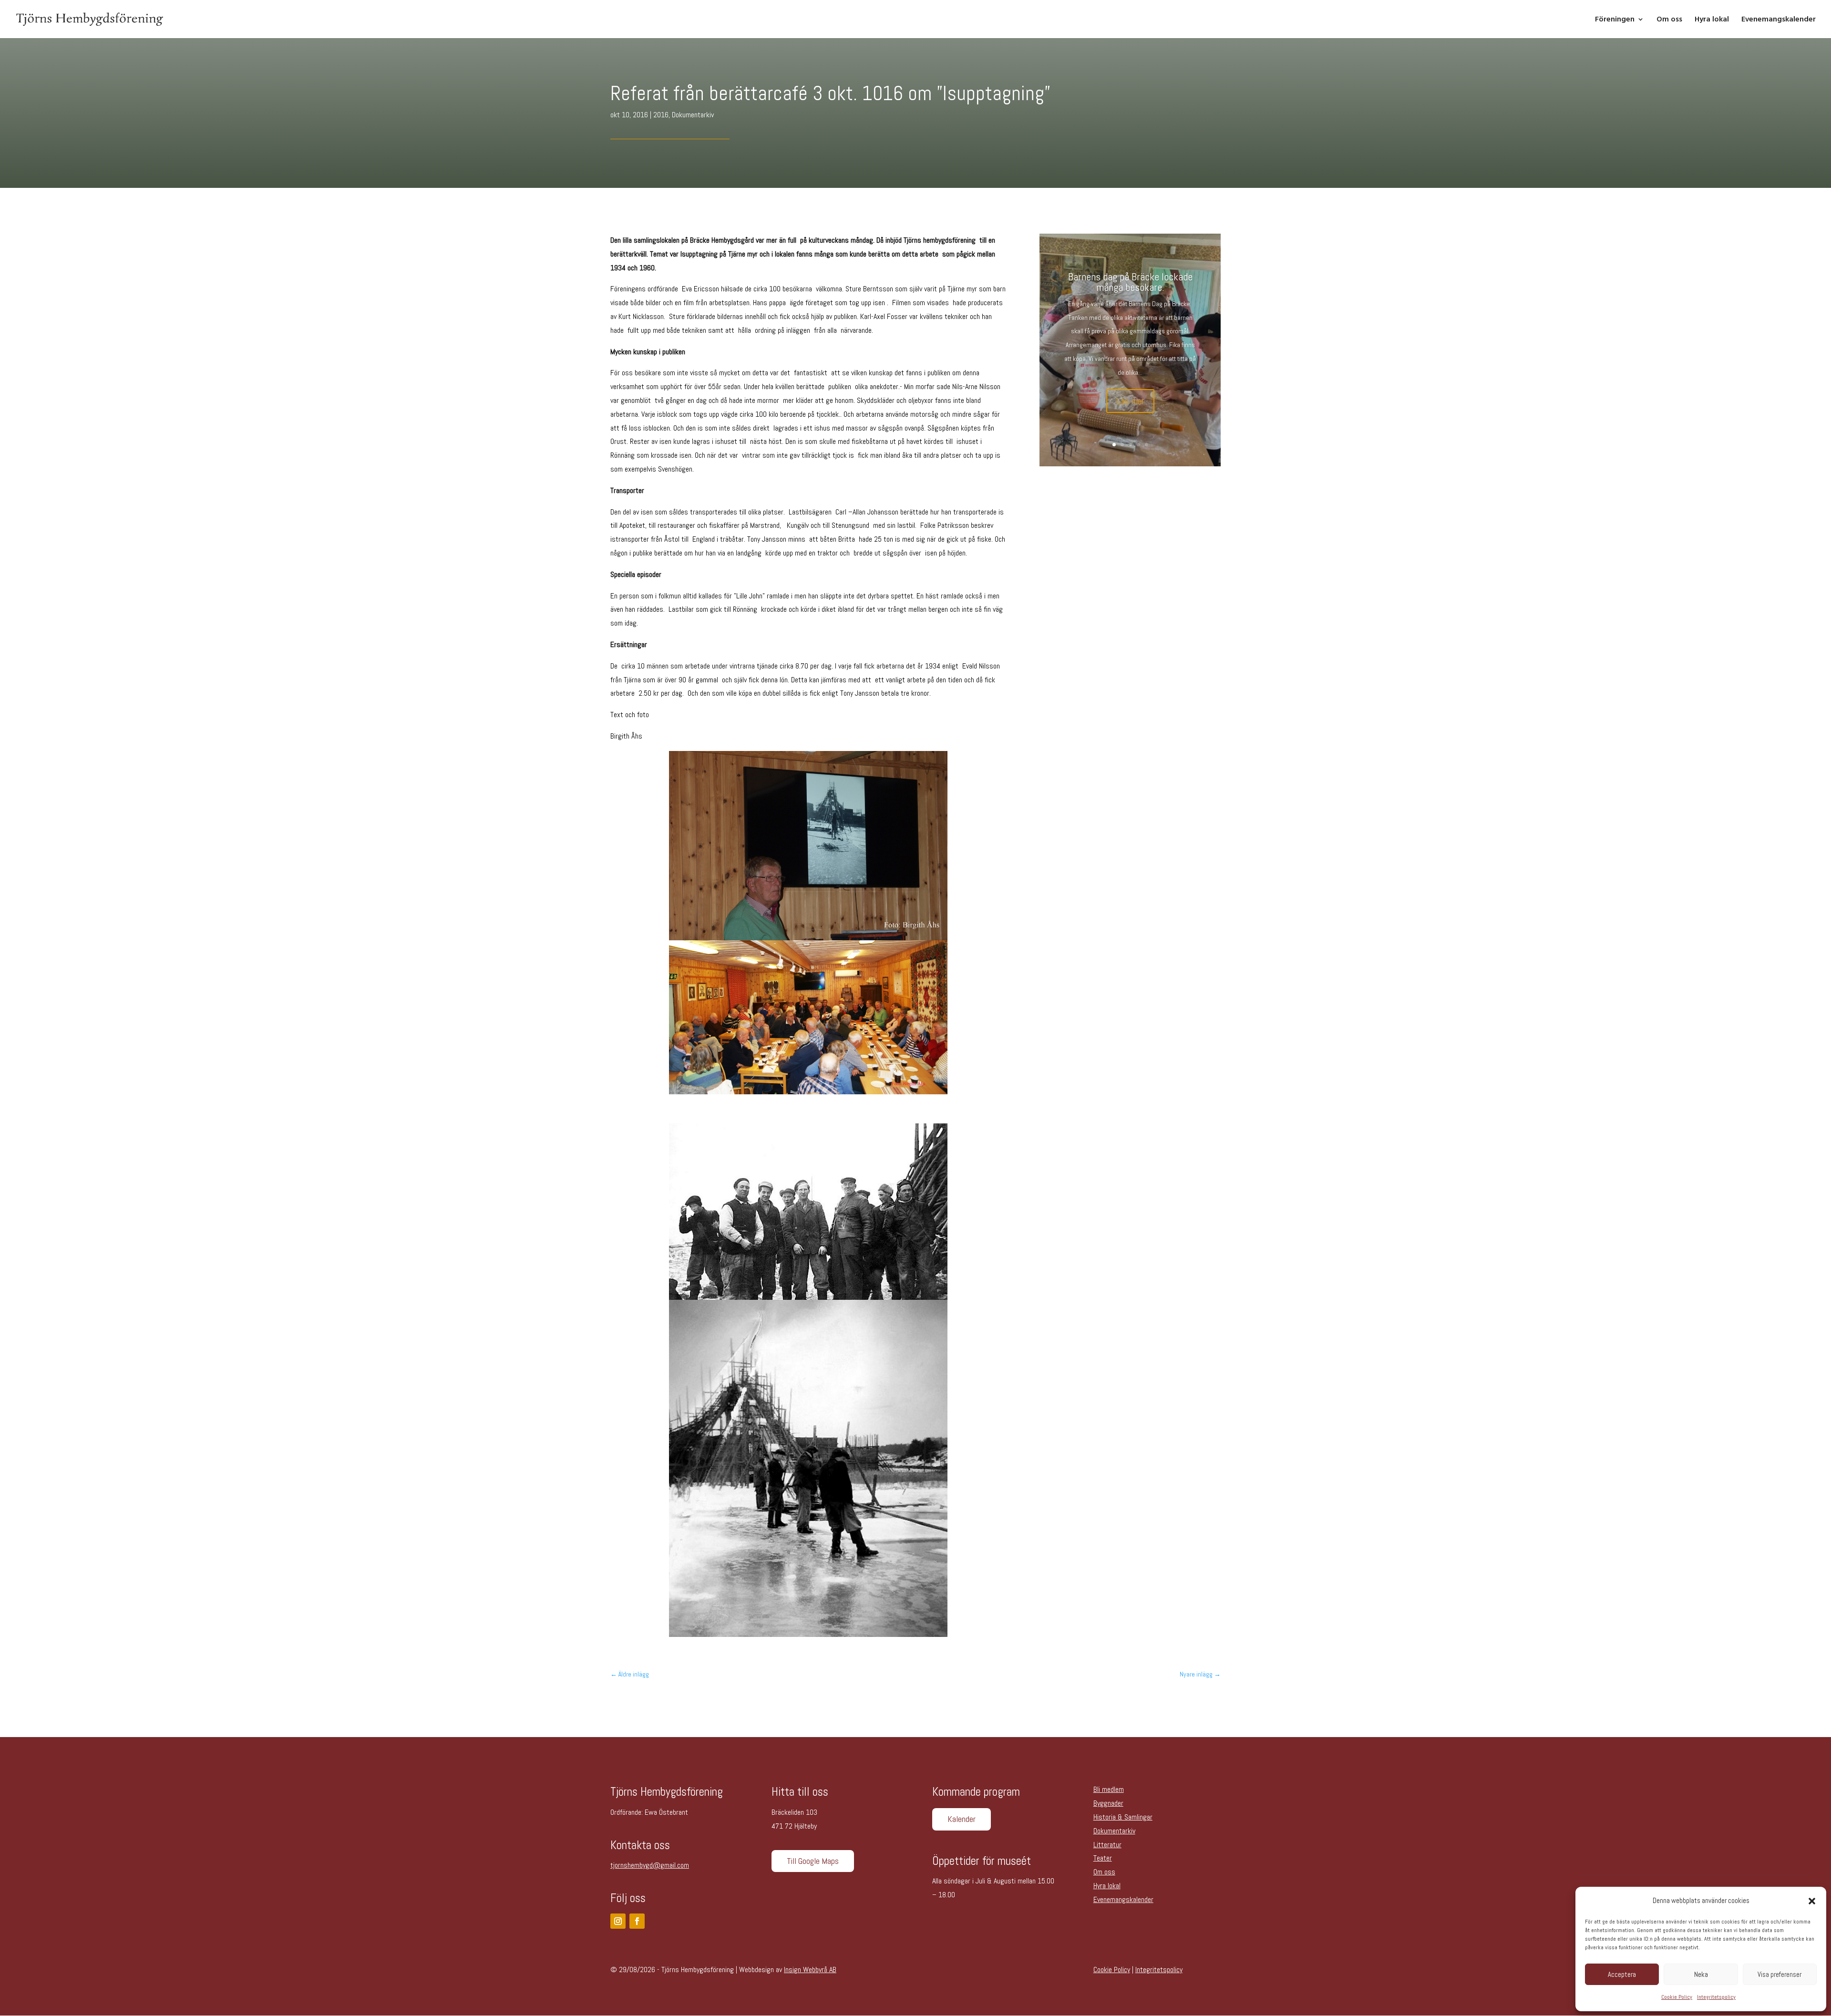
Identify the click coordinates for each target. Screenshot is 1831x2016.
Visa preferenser (1780, 1974)
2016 (661, 115)
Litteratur (1107, 1845)
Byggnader (1108, 1803)
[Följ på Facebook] (637, 1921)
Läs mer (1130, 401)
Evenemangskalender (1779, 20)
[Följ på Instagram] (618, 1921)
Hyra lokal (1712, 20)
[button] (1812, 1901)
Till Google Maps (813, 1861)
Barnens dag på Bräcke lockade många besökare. (1130, 282)
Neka (1701, 1974)
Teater (1103, 1858)
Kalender (962, 1819)
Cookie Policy (1677, 1997)
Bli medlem (1109, 1789)
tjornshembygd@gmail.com (650, 1865)
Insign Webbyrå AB (810, 1970)
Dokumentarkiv (693, 115)
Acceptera (1622, 1974)
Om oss (1669, 20)
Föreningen (1615, 20)
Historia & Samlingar (1123, 1817)
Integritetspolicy (1716, 1997)
